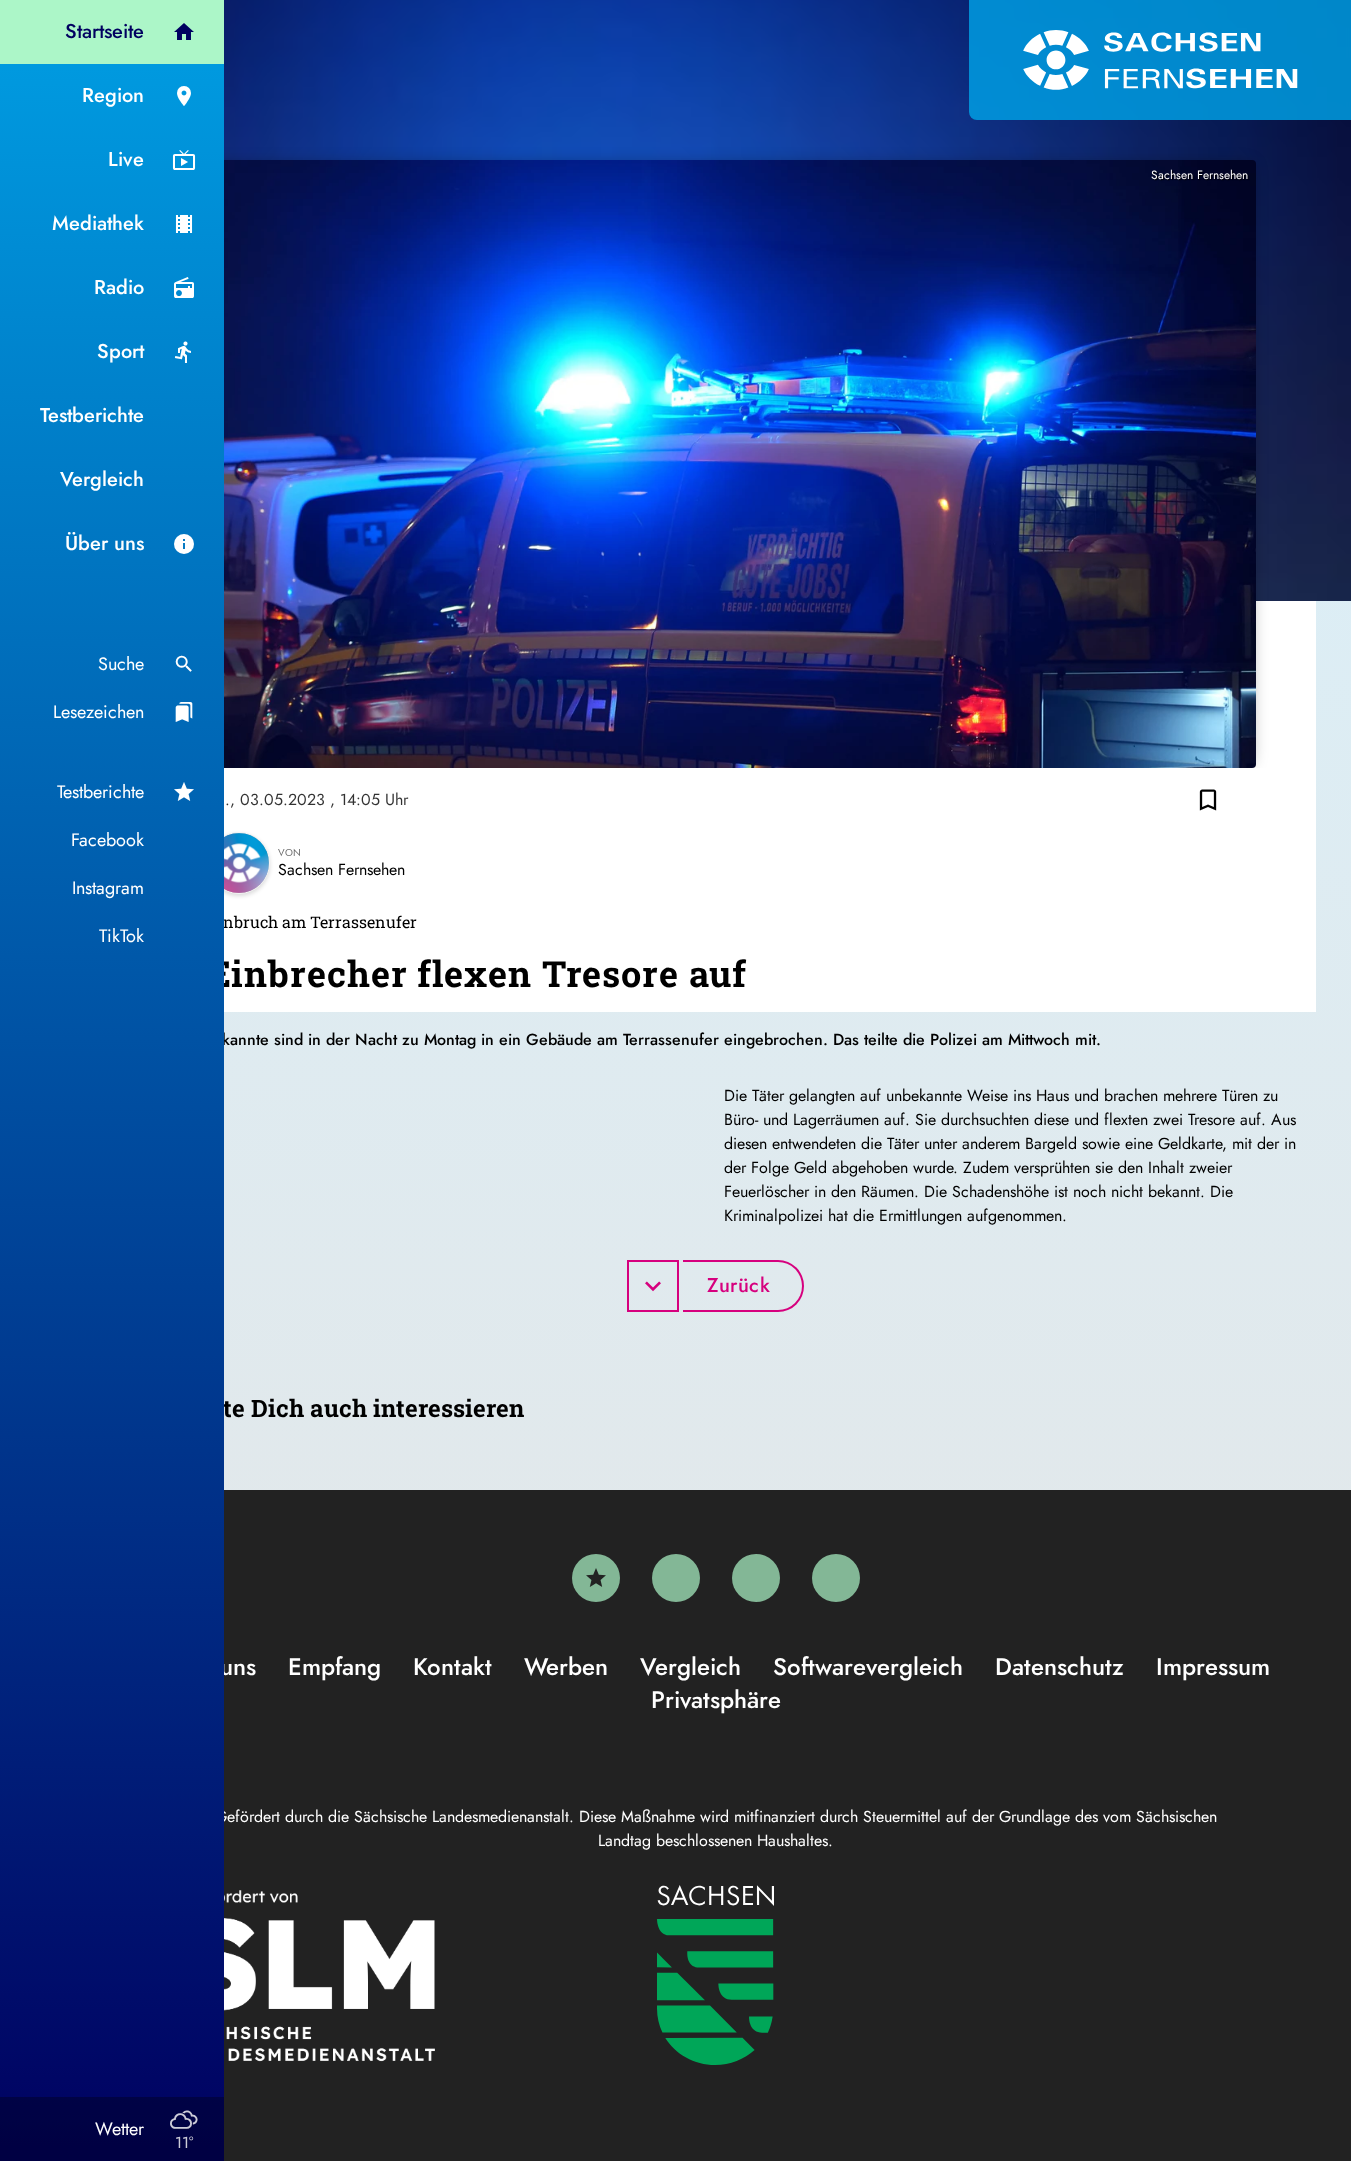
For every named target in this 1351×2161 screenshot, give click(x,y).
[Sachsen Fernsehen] (1160, 60)
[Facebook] (676, 1578)
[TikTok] (836, 1578)
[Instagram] (756, 1578)
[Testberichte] (596, 1578)
